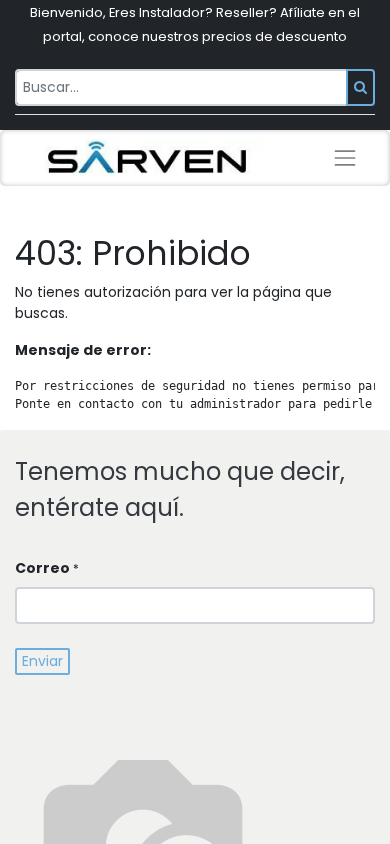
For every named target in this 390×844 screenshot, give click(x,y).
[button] (42, 661)
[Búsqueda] (360, 87)
